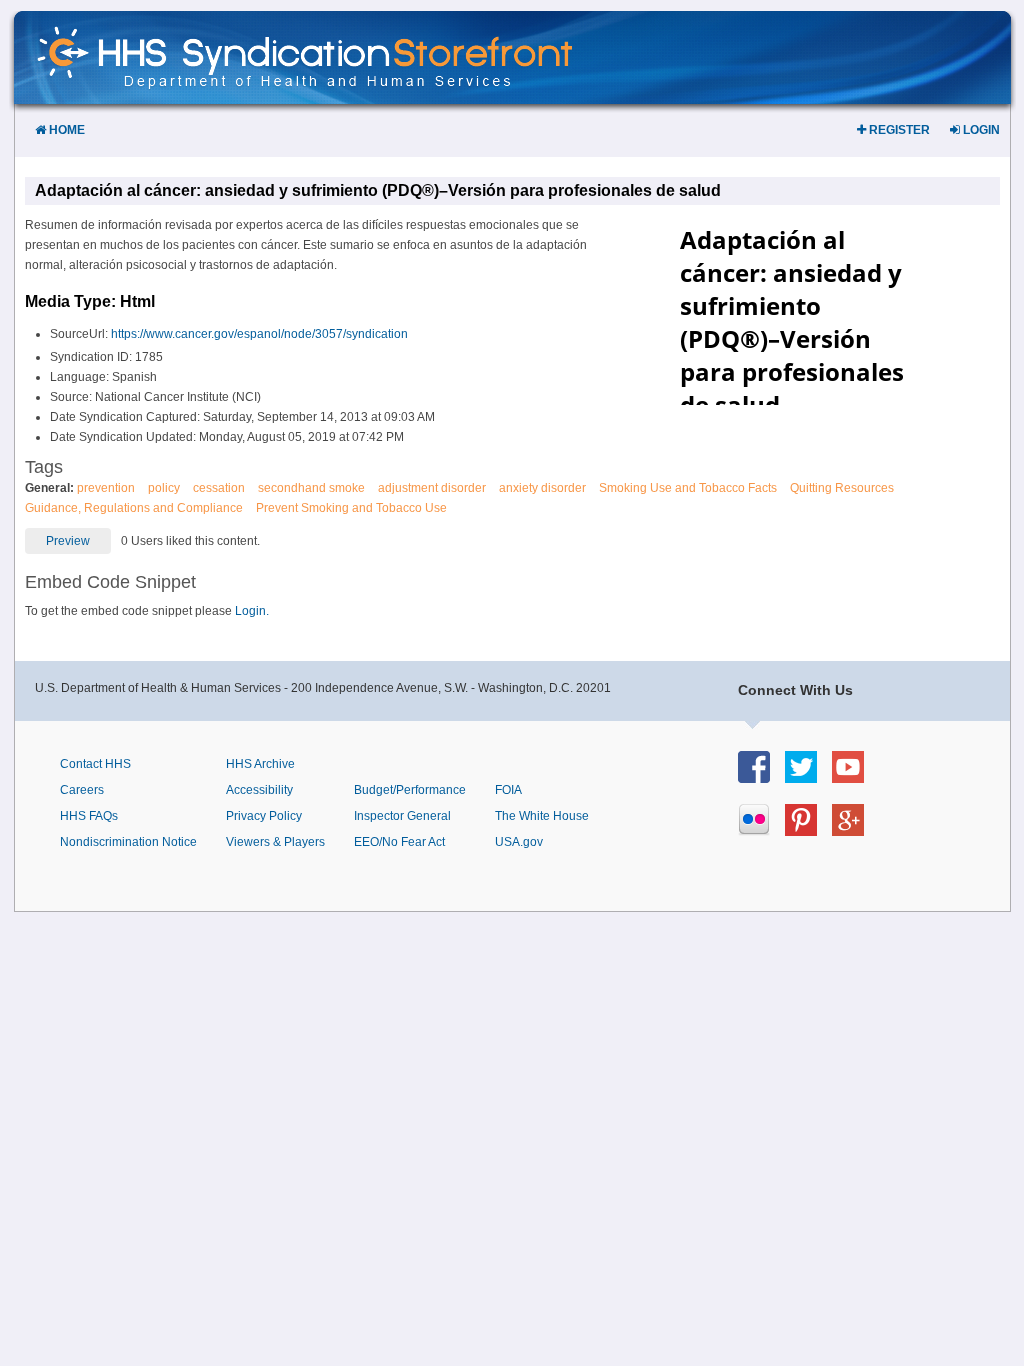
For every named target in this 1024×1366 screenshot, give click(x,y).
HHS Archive (260, 764)
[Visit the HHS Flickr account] (761, 830)
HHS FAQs (89, 816)
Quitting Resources (842, 488)
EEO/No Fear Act (399, 842)
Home (65, 130)
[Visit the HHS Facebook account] (761, 777)
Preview (68, 541)
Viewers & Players (275, 842)
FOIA (508, 790)
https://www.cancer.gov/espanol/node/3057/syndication (259, 334)
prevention (106, 488)
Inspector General (402, 816)
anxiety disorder (542, 488)
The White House (542, 816)
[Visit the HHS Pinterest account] (808, 830)
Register (898, 130)
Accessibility (259, 790)
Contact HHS (95, 764)
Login (980, 130)
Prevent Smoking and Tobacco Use (351, 508)
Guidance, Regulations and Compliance (134, 508)
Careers (82, 790)
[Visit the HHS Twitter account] (808, 777)
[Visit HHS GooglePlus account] (855, 830)
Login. (252, 611)
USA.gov (519, 842)
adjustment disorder (432, 488)
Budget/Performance (410, 790)
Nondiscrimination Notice (128, 842)
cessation (219, 488)
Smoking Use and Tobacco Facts (688, 488)
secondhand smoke (311, 488)
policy (164, 488)
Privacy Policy (264, 816)
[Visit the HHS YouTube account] (855, 777)
